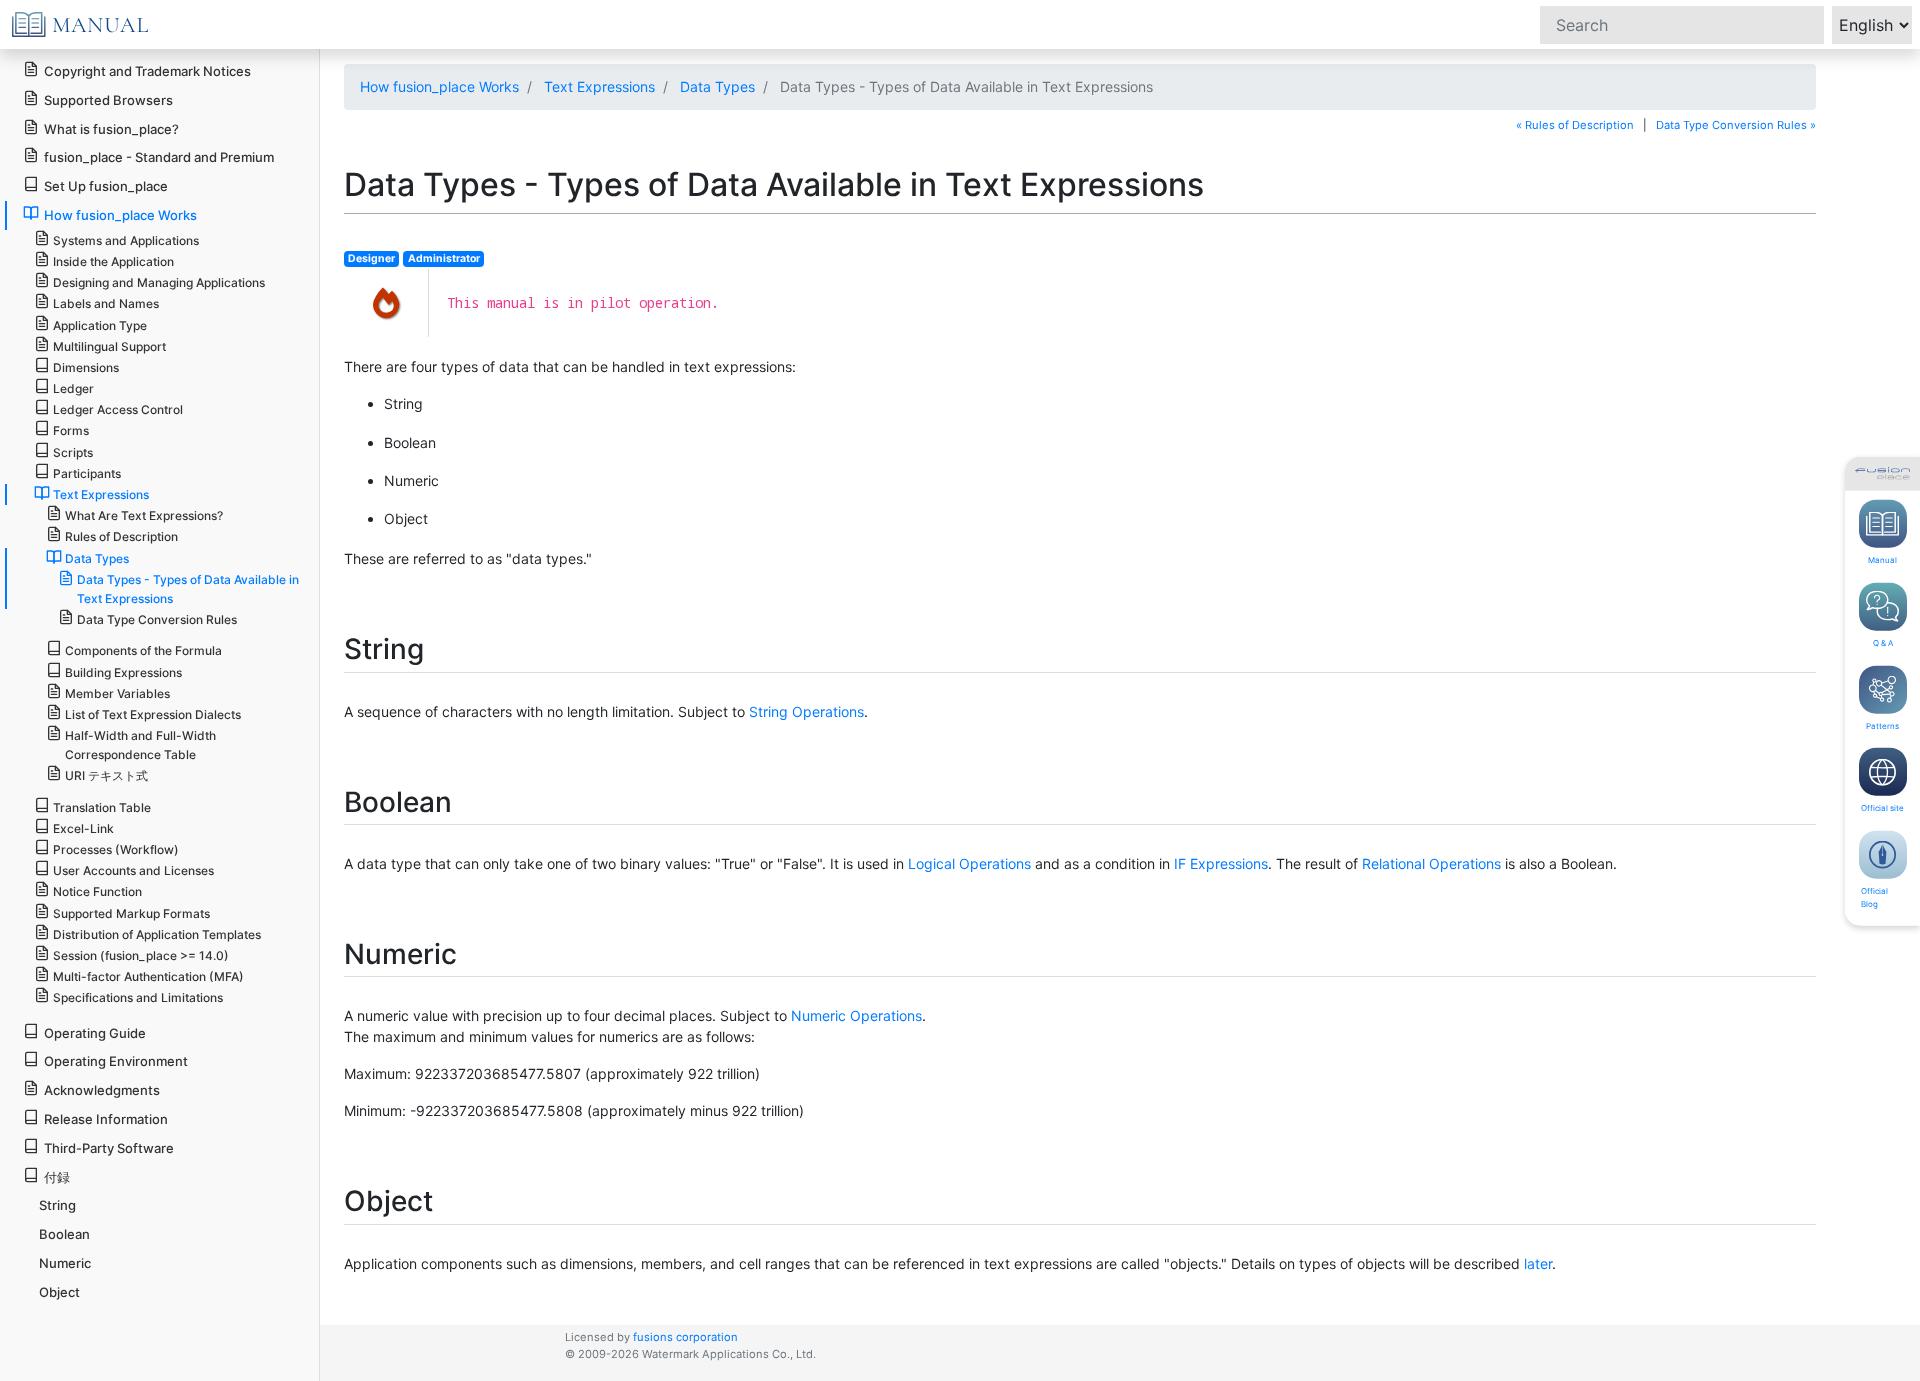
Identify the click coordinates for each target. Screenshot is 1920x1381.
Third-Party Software (109, 1148)
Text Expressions (599, 86)
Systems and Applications (126, 240)
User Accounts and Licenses (133, 870)
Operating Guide (95, 1033)
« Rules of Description (1575, 125)
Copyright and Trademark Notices (147, 71)
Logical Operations (969, 863)
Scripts (73, 452)
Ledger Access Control (118, 409)
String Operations (806, 711)
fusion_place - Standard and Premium (159, 157)
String (57, 1205)
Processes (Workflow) (116, 849)
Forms (71, 430)
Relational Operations (1431, 863)
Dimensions (86, 367)
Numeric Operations (856, 1015)
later (1538, 1263)
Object (59, 1292)
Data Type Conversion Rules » (1736, 125)
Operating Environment (116, 1061)
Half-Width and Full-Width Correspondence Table (140, 745)
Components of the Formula (143, 650)
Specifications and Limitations (138, 997)
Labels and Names (106, 303)
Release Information (106, 1119)
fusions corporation (685, 1337)
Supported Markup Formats (131, 913)
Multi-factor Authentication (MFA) (148, 976)
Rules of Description (121, 536)
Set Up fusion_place (106, 186)
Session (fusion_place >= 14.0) (141, 955)
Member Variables (117, 693)
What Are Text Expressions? (144, 515)
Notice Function (97, 891)
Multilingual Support (109, 346)
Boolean (64, 1234)
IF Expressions (1221, 863)
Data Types (717, 86)
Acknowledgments (102, 1090)
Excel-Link (83, 828)
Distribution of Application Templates (157, 934)
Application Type (100, 325)
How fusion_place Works (439, 86)
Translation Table (102, 807)
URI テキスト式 (106, 775)
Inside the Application (113, 261)
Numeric (65, 1263)
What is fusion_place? (111, 129)
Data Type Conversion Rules (157, 619)
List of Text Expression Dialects (153, 714)
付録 (57, 1177)
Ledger (73, 388)
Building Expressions (123, 672)
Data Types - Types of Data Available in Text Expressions (188, 589)
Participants (87, 473)
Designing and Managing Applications (159, 282)
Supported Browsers (108, 100)
